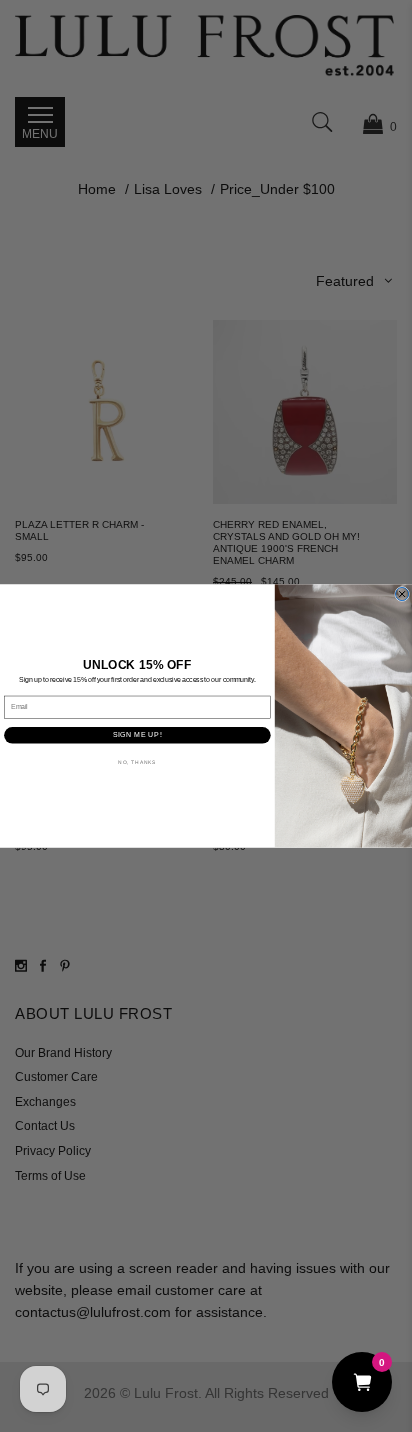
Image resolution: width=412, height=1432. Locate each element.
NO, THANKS (137, 762)
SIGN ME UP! (137, 735)
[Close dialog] (402, 593)
